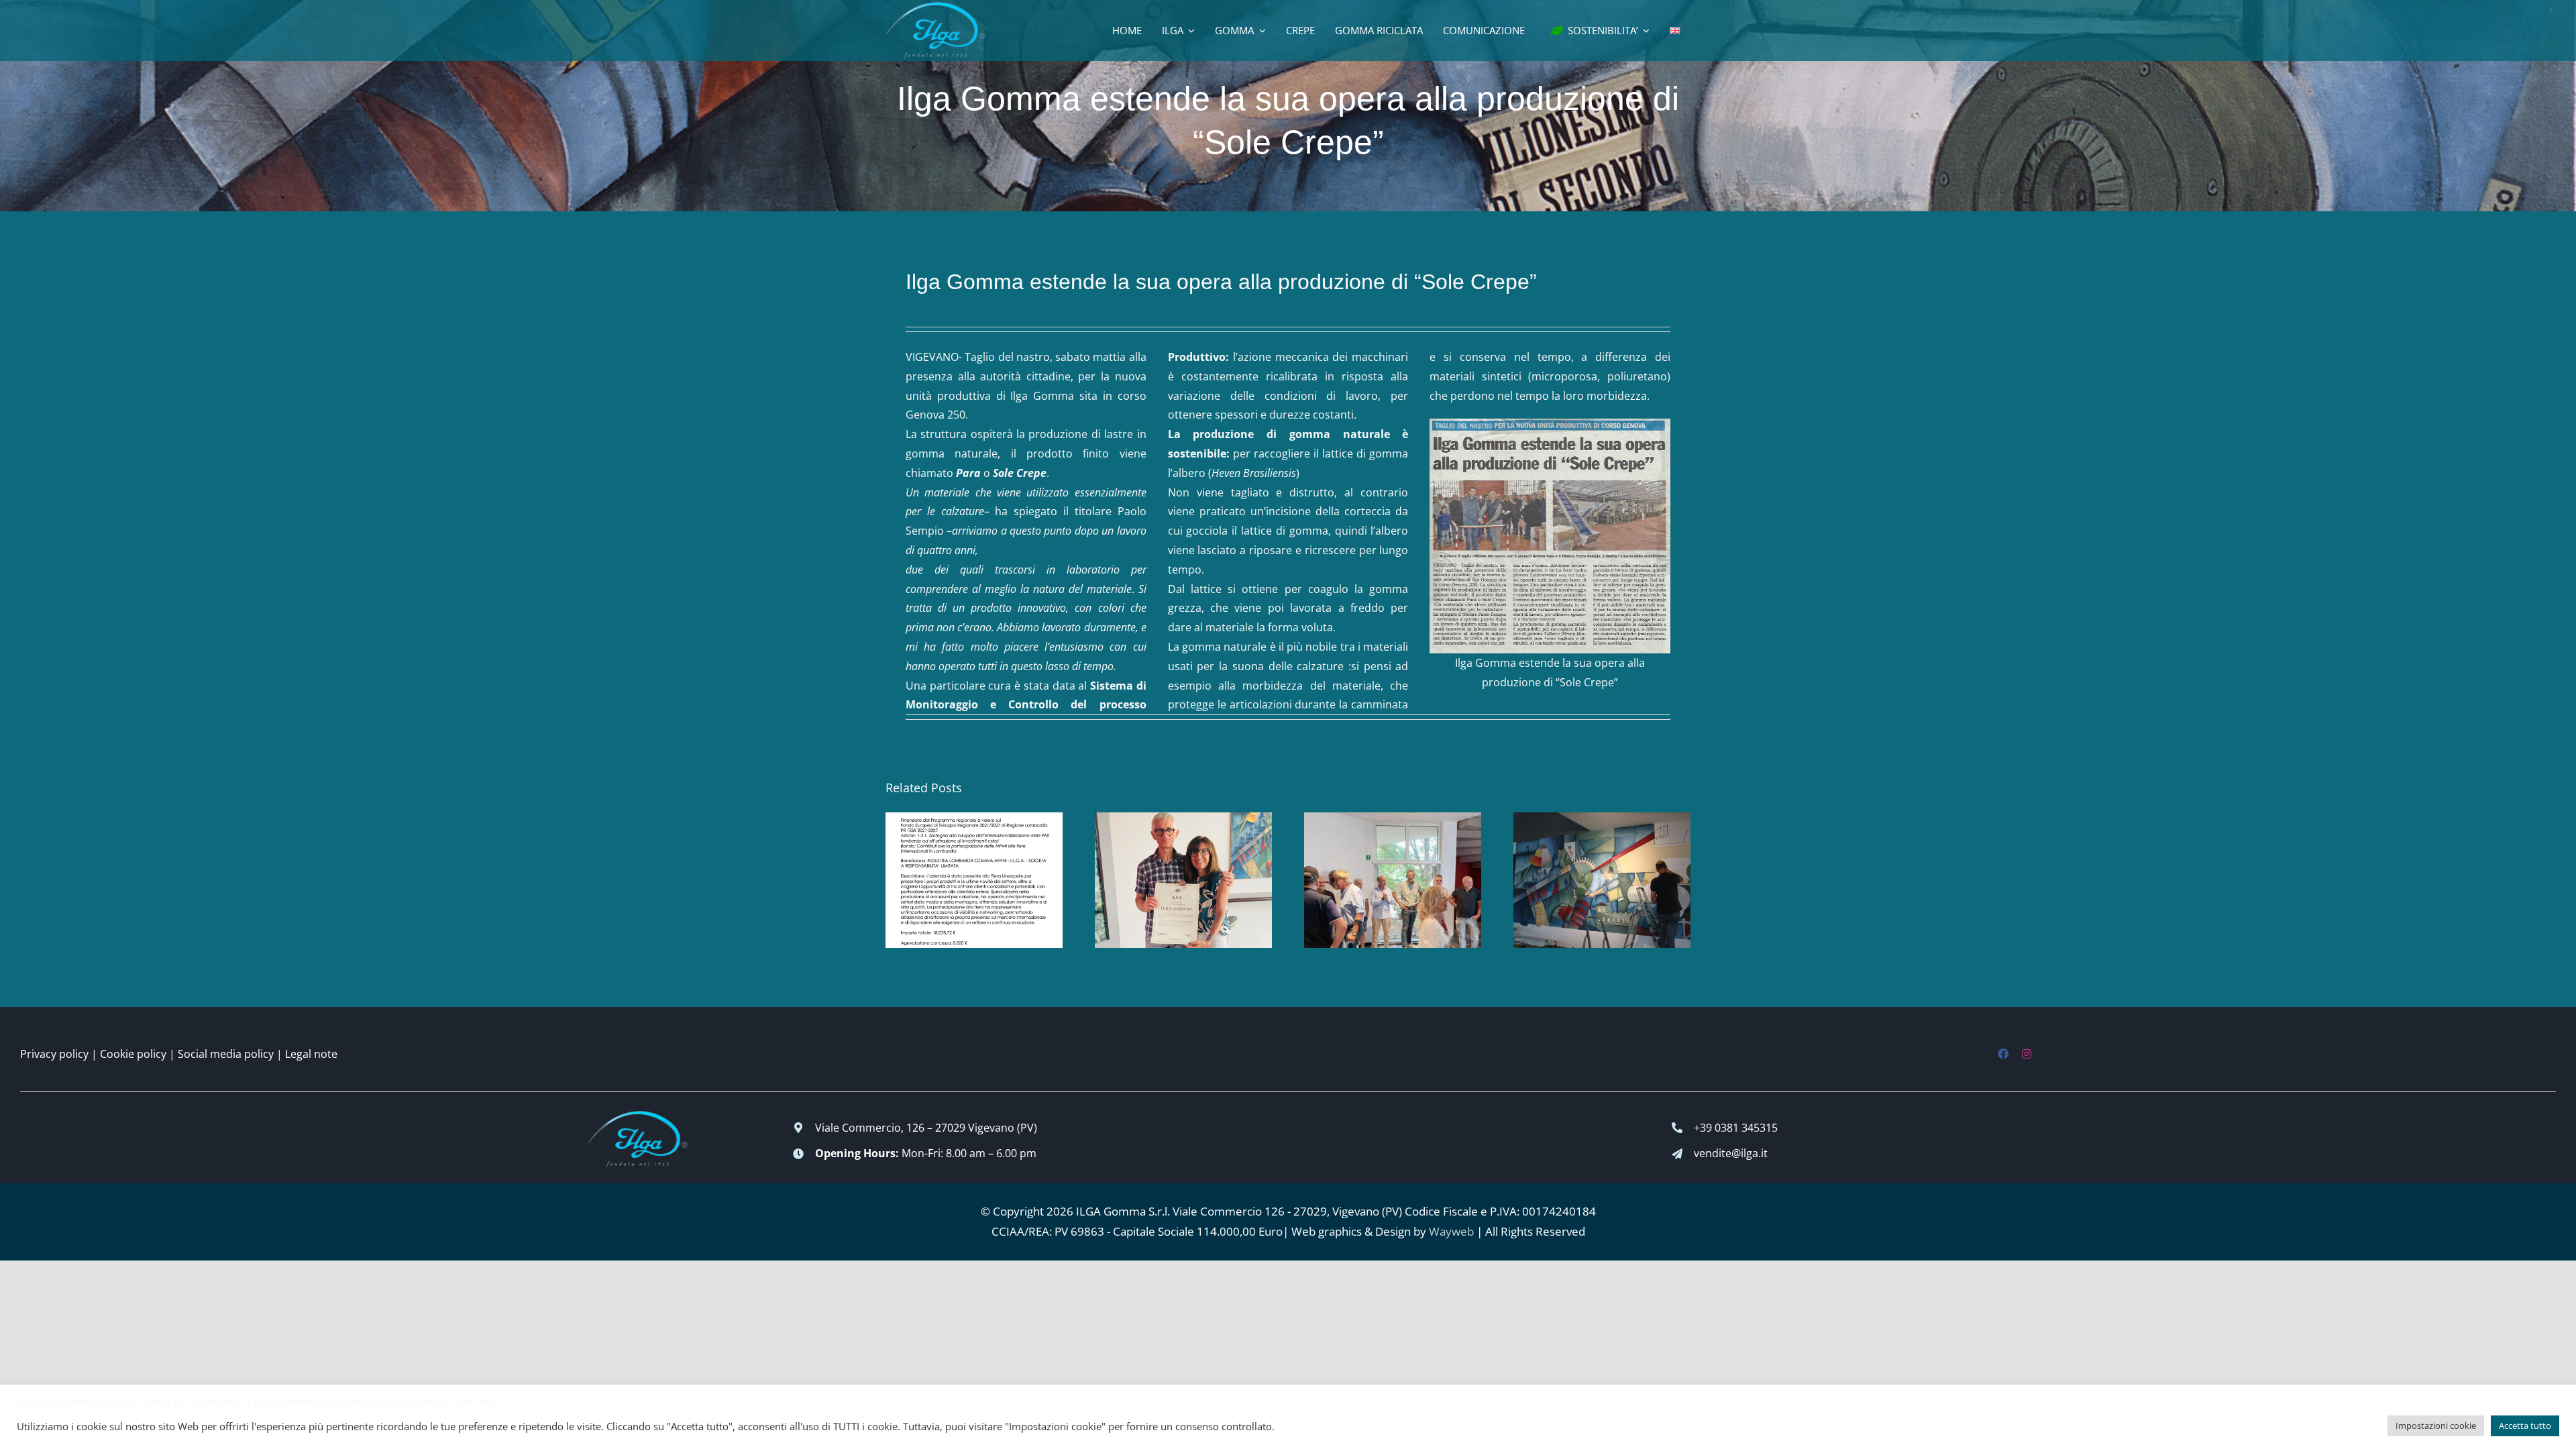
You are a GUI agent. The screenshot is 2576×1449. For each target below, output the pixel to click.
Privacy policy (54, 1054)
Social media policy (226, 1054)
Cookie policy (133, 1054)
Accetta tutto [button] (2525, 1426)
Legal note (311, 1054)
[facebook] (2003, 1054)
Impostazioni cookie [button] (2436, 1426)
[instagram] (2027, 1054)
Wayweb (1451, 1231)
